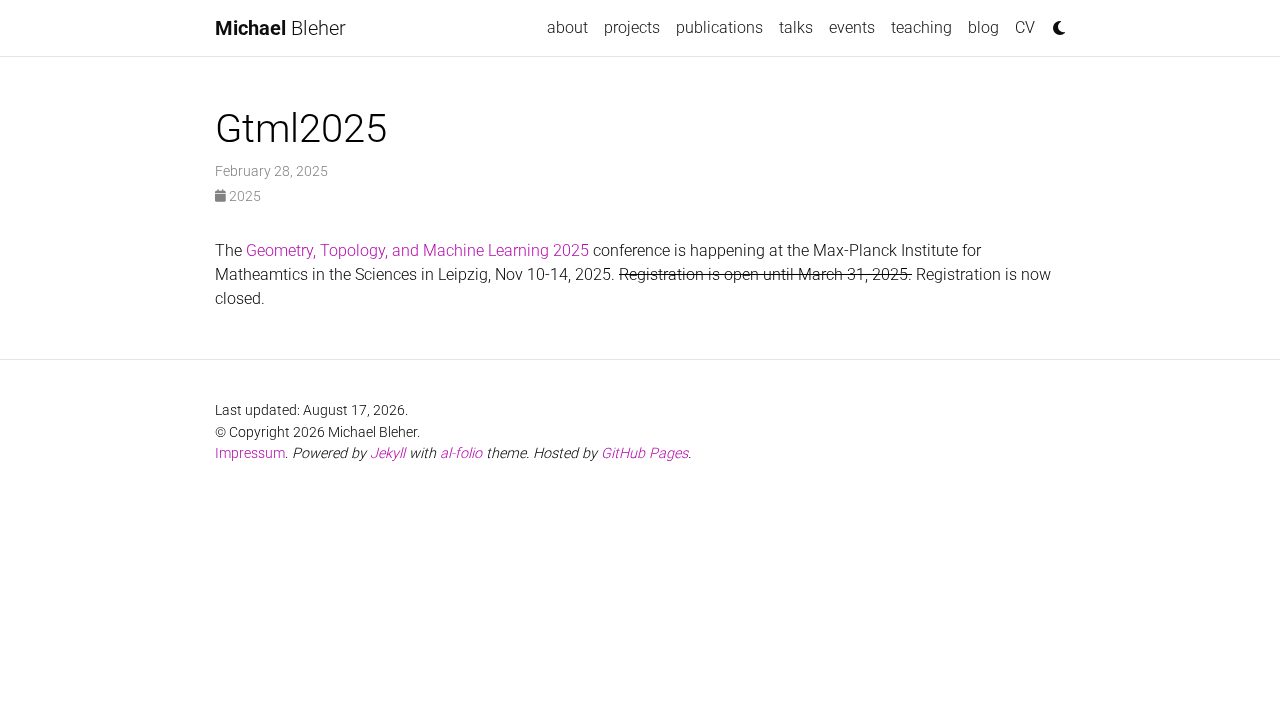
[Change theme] (1054, 22)
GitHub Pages (644, 453)
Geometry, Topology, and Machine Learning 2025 (417, 250)
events (852, 27)
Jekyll (387, 453)
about (567, 27)
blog (983, 27)
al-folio (461, 453)
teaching (921, 27)
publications (719, 27)
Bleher (280, 28)
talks (796, 27)
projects (632, 27)
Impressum (250, 453)
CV (1025, 27)
